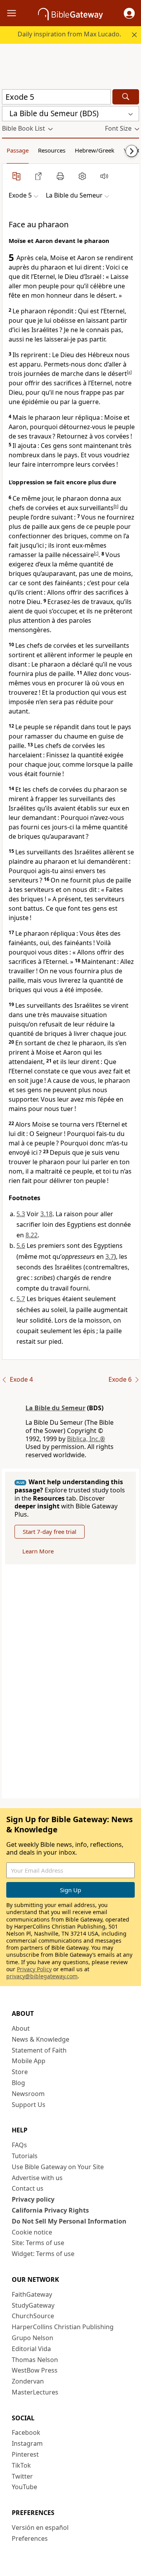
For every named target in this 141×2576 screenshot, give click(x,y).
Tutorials (25, 2156)
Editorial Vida (31, 2349)
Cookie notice (32, 2232)
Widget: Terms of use (43, 2254)
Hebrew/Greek (95, 150)
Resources (52, 150)
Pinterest (25, 2454)
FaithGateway (32, 2294)
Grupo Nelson (33, 2338)
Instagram (27, 2443)
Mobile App (29, 2061)
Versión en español (40, 2527)
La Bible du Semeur (55, 1408)
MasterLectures (35, 2392)
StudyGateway (33, 2305)
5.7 (21, 1299)
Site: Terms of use (38, 2243)
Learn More (38, 1551)
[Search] (126, 97)
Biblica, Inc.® (86, 1439)
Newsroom (28, 2094)
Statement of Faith (39, 2050)
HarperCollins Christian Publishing (63, 2327)
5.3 (21, 1214)
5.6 (21, 1246)
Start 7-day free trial (50, 1532)
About (21, 2028)
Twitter (22, 2476)
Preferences (30, 2538)
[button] (129, 13)
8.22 (32, 1235)
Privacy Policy (34, 1969)
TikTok (21, 2465)
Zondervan (28, 2381)
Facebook (26, 2432)
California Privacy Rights (50, 2210)
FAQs (19, 2145)
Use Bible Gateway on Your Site (58, 2167)
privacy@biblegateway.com (42, 1976)
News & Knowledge (41, 2039)
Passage (18, 150)
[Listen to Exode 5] (104, 176)
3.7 (110, 1257)
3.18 (46, 1214)
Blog (18, 2083)
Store (20, 2072)
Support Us (29, 2105)
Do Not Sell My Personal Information (69, 2221)
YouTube (24, 2487)
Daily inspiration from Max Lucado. (69, 34)
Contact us (28, 2188)
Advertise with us (37, 2178)
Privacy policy (33, 2199)
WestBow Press (35, 2370)
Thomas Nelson (35, 2360)
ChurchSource (33, 2316)
